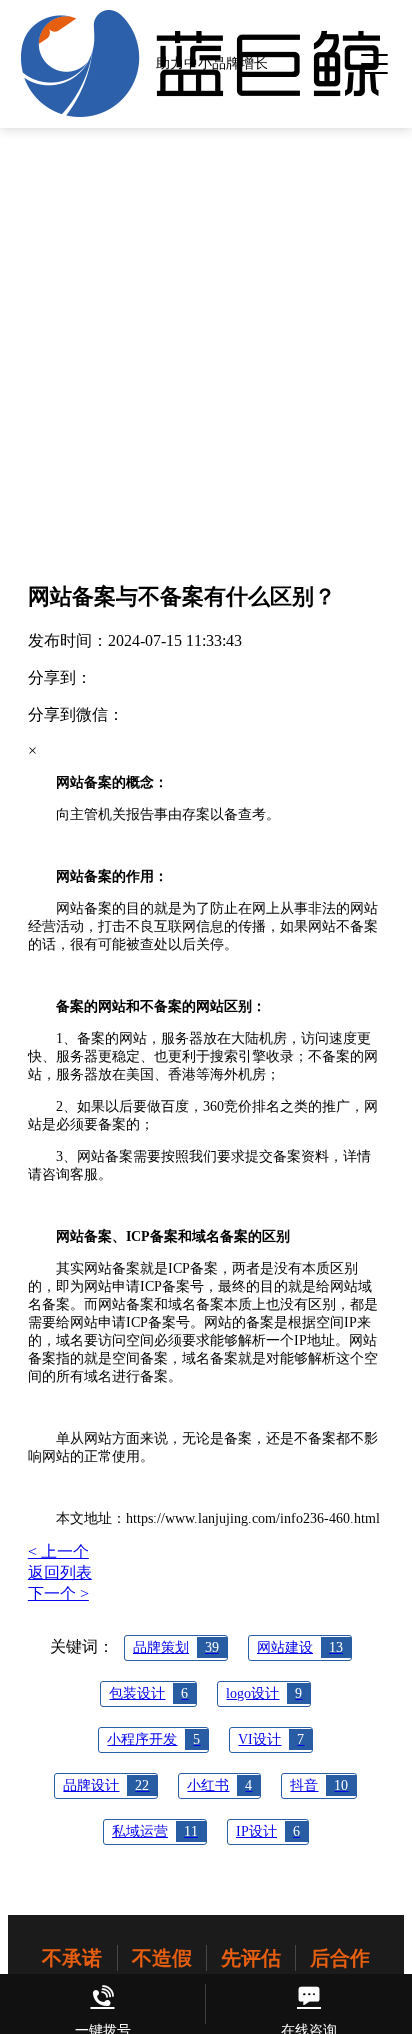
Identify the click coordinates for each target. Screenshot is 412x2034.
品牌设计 (106, 1785)
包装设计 (148, 1693)
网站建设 (300, 1647)
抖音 (319, 1785)
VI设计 (271, 1739)
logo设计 (264, 1693)
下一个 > (58, 1593)
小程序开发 (153, 1739)
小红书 (219, 1785)
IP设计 (268, 1831)
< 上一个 (58, 1551)
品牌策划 (176, 1647)
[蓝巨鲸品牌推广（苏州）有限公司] (201, 112)
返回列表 (60, 1572)
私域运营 (155, 1831)
